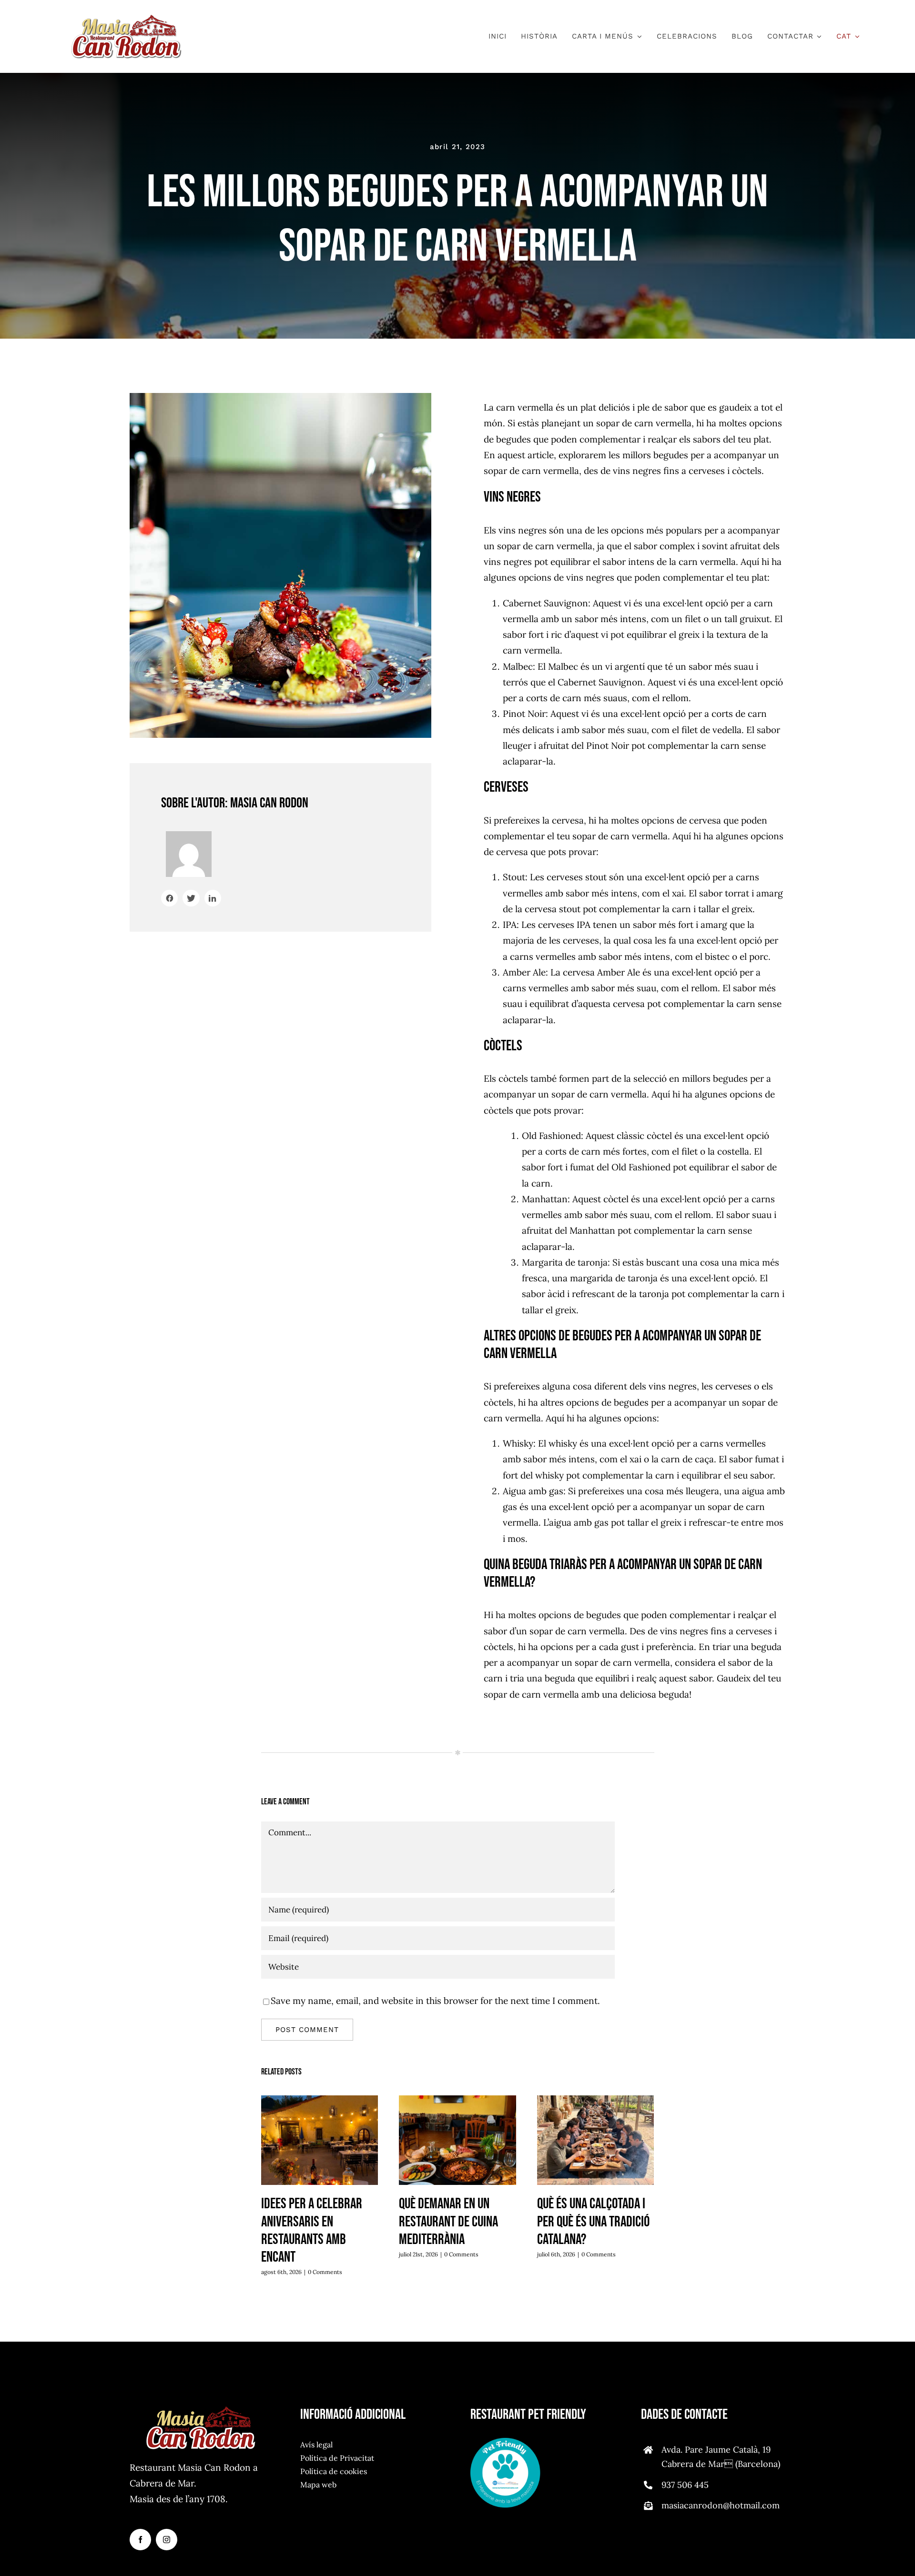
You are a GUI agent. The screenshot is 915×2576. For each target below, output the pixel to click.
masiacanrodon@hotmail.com (721, 2505)
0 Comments (325, 2272)
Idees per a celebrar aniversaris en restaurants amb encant (320, 2141)
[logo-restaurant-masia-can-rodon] (126, 19)
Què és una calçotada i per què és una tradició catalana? (595, 2141)
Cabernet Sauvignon (545, 603)
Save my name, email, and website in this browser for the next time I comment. (435, 2001)
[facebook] (140, 2540)
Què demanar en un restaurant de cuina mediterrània (458, 2141)
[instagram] (167, 2540)
